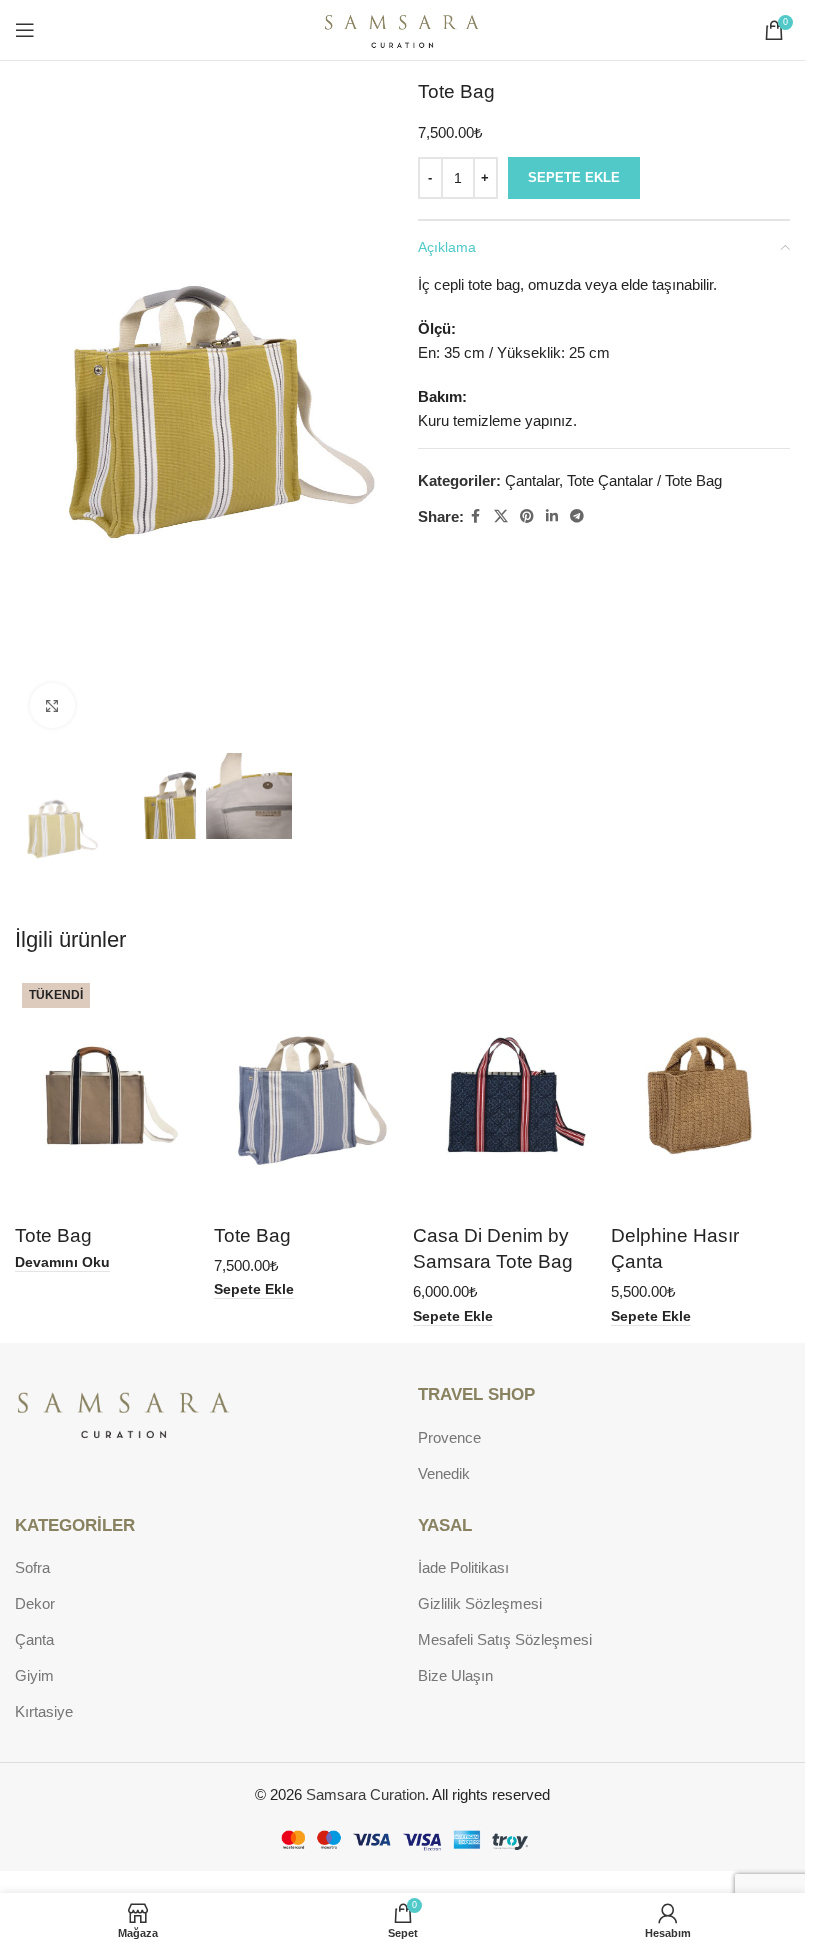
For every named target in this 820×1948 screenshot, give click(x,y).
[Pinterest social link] (527, 516)
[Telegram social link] (577, 516)
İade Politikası (463, 1567)
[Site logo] (403, 28)
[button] (254, 1290)
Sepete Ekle (574, 177)
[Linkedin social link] (552, 516)
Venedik (444, 1473)
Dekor (35, 1603)
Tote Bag (53, 1235)
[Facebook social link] (476, 516)
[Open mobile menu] (25, 30)
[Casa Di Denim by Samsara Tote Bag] (502, 1095)
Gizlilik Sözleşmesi (480, 1603)
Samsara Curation (365, 1794)
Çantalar (532, 480)
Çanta (34, 1639)
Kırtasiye (44, 1711)
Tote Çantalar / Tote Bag (644, 480)
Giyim (34, 1675)
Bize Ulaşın (455, 1675)
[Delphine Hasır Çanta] (700, 1095)
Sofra (32, 1567)
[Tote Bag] (104, 1095)
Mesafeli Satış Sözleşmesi (505, 1639)
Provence (449, 1437)
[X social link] (501, 516)
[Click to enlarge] (52, 705)
